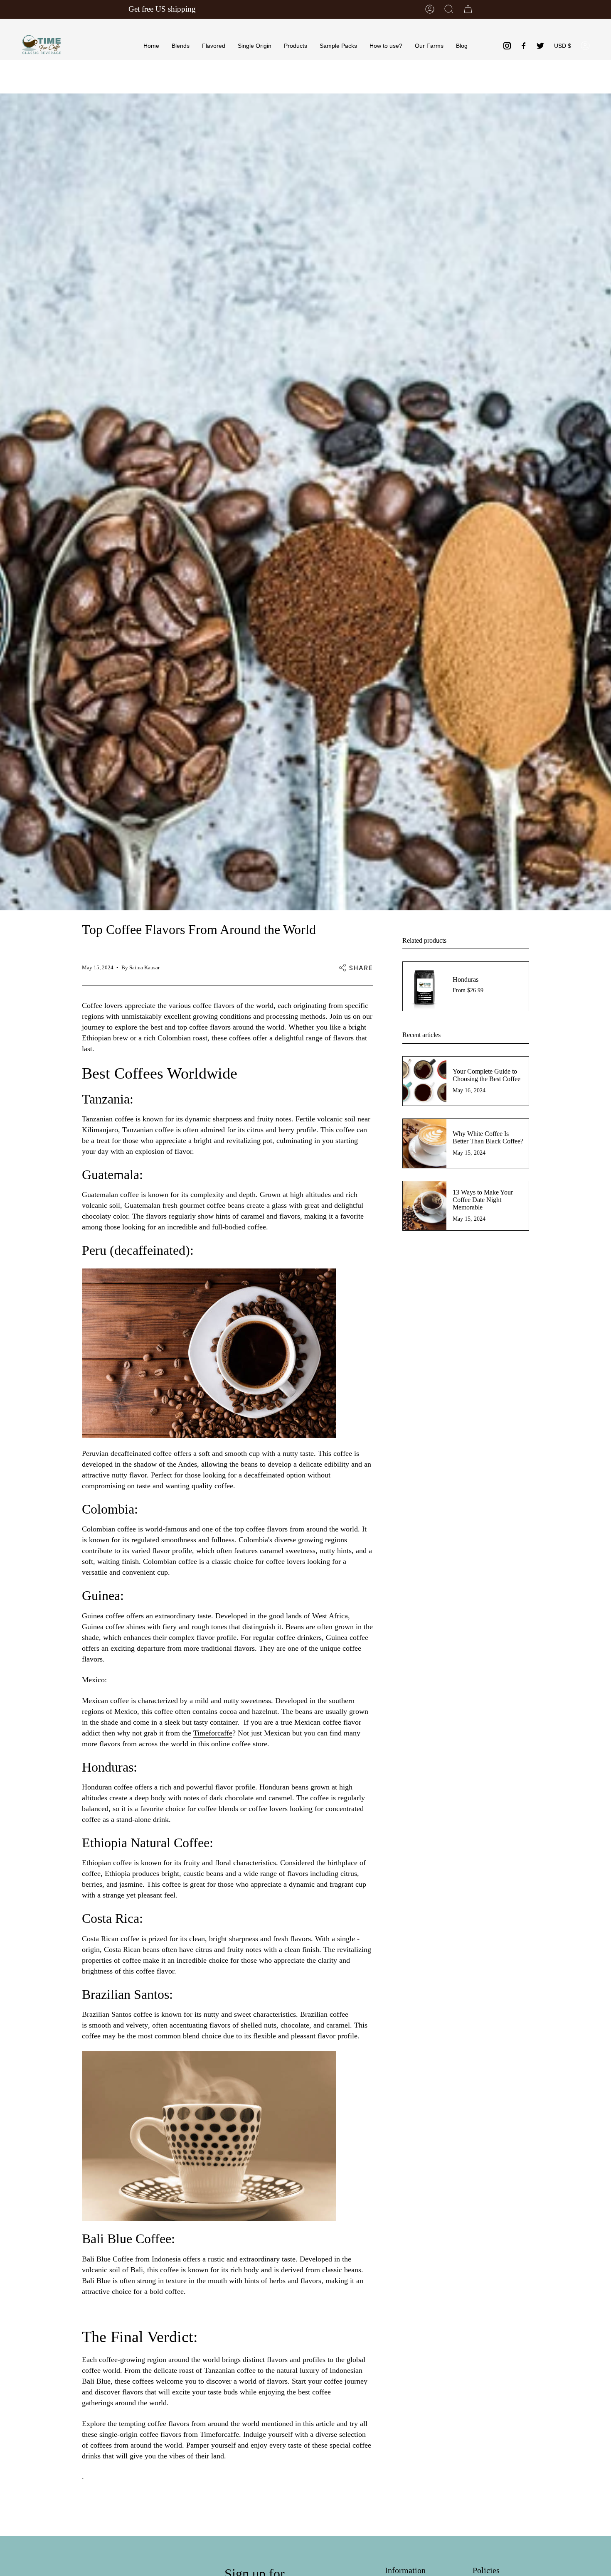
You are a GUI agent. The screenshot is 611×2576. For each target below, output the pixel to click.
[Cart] (468, 9)
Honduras (108, 1767)
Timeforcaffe (213, 1733)
